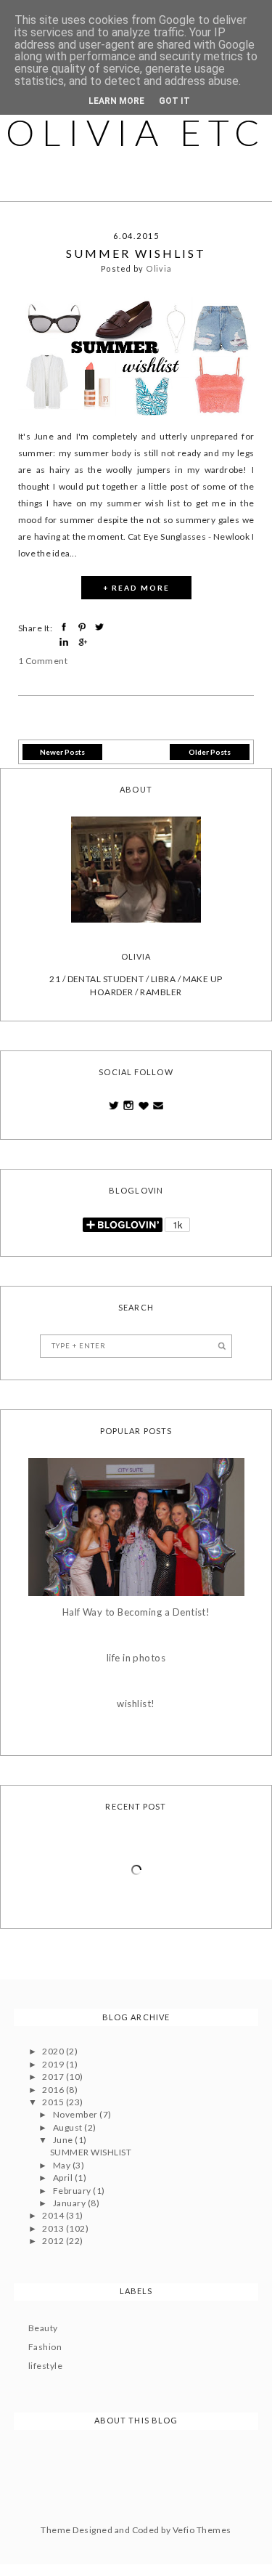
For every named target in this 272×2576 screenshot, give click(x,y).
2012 (54, 2241)
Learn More (116, 101)
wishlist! (136, 1704)
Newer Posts (62, 752)
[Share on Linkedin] (66, 642)
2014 (54, 2215)
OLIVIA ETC (136, 132)
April (64, 2178)
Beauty (43, 2328)
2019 (54, 2064)
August (69, 2127)
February (73, 2191)
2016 (54, 2090)
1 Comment (43, 661)
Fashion (45, 2347)
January (70, 2203)
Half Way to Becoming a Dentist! (136, 1612)
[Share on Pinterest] (84, 627)
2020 (54, 2051)
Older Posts (210, 752)
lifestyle (45, 2366)
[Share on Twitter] (101, 627)
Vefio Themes (202, 2530)
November (76, 2114)
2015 (54, 2102)
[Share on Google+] (84, 642)
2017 (54, 2077)
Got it (174, 101)
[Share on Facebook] (66, 627)
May (63, 2165)
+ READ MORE (136, 588)
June (64, 2140)
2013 (54, 2228)
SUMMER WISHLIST (136, 253)
